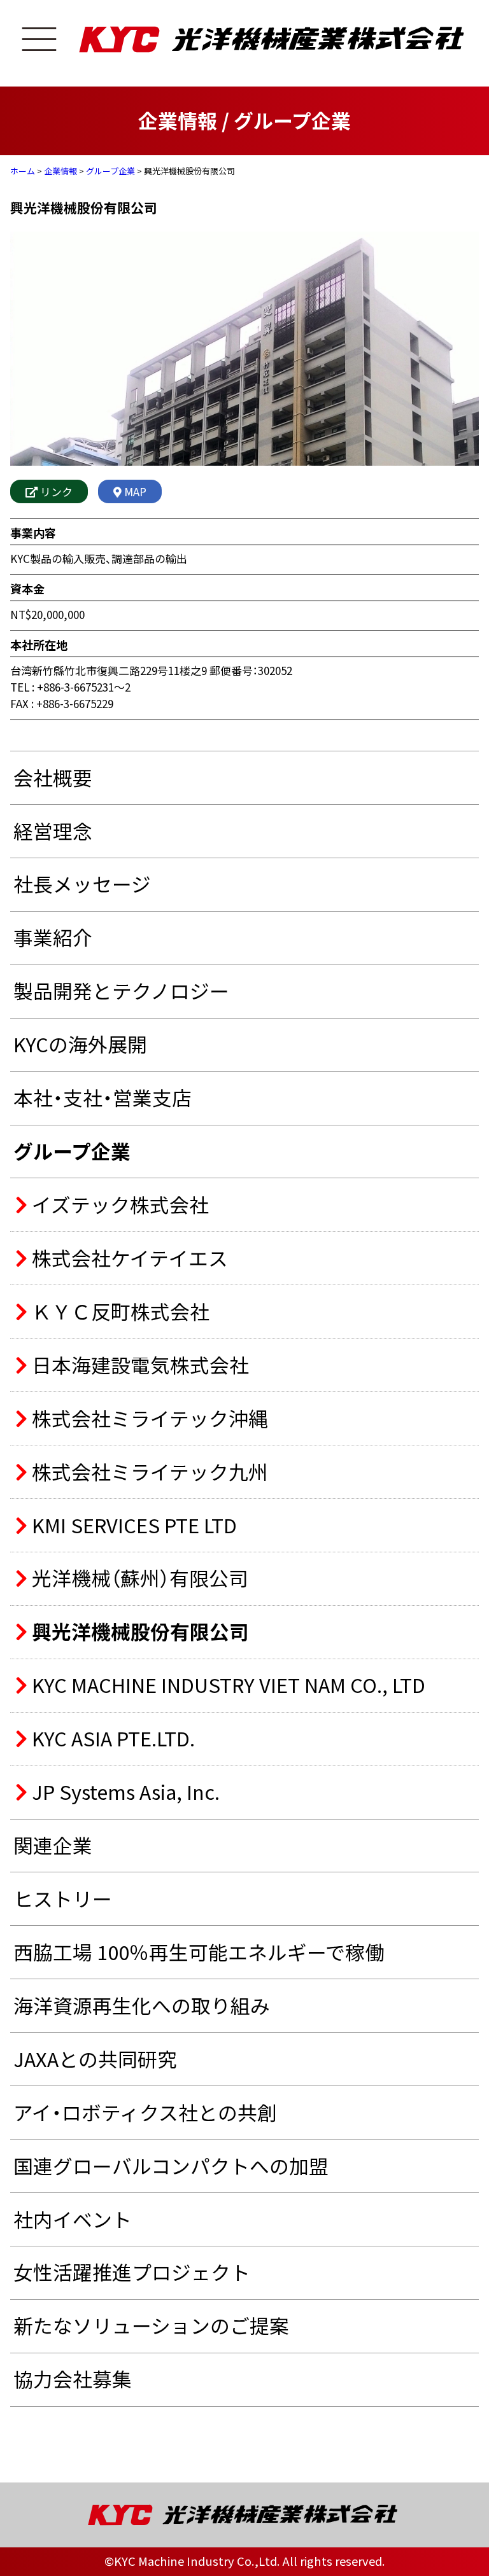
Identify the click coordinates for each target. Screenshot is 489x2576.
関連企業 (53, 1845)
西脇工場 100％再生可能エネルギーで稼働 (199, 1952)
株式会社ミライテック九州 (148, 1472)
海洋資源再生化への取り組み (142, 2005)
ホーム (23, 171)
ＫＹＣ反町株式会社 (118, 1312)
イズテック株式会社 (118, 1205)
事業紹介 (53, 937)
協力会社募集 (73, 2379)
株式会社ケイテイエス (128, 1258)
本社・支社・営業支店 (103, 1097)
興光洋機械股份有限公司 (138, 1632)
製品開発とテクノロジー (121, 991)
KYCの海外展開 (80, 1044)
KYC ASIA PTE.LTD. (111, 1739)
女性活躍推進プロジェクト (132, 2272)
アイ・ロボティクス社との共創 (145, 2112)
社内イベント (73, 2219)
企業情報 (60, 171)
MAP (134, 491)
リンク (55, 491)
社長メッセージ (82, 884)
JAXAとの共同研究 (95, 2059)
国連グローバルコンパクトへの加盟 (171, 2166)
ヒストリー (63, 1898)
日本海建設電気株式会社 (138, 1365)
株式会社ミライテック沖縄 (148, 1419)
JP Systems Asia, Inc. (124, 1792)
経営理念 (53, 831)
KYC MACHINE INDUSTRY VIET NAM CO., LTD (226, 1685)
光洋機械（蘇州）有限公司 (138, 1578)
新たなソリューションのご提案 (151, 2325)
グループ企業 (110, 171)
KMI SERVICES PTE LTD (132, 1526)
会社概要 (53, 777)
